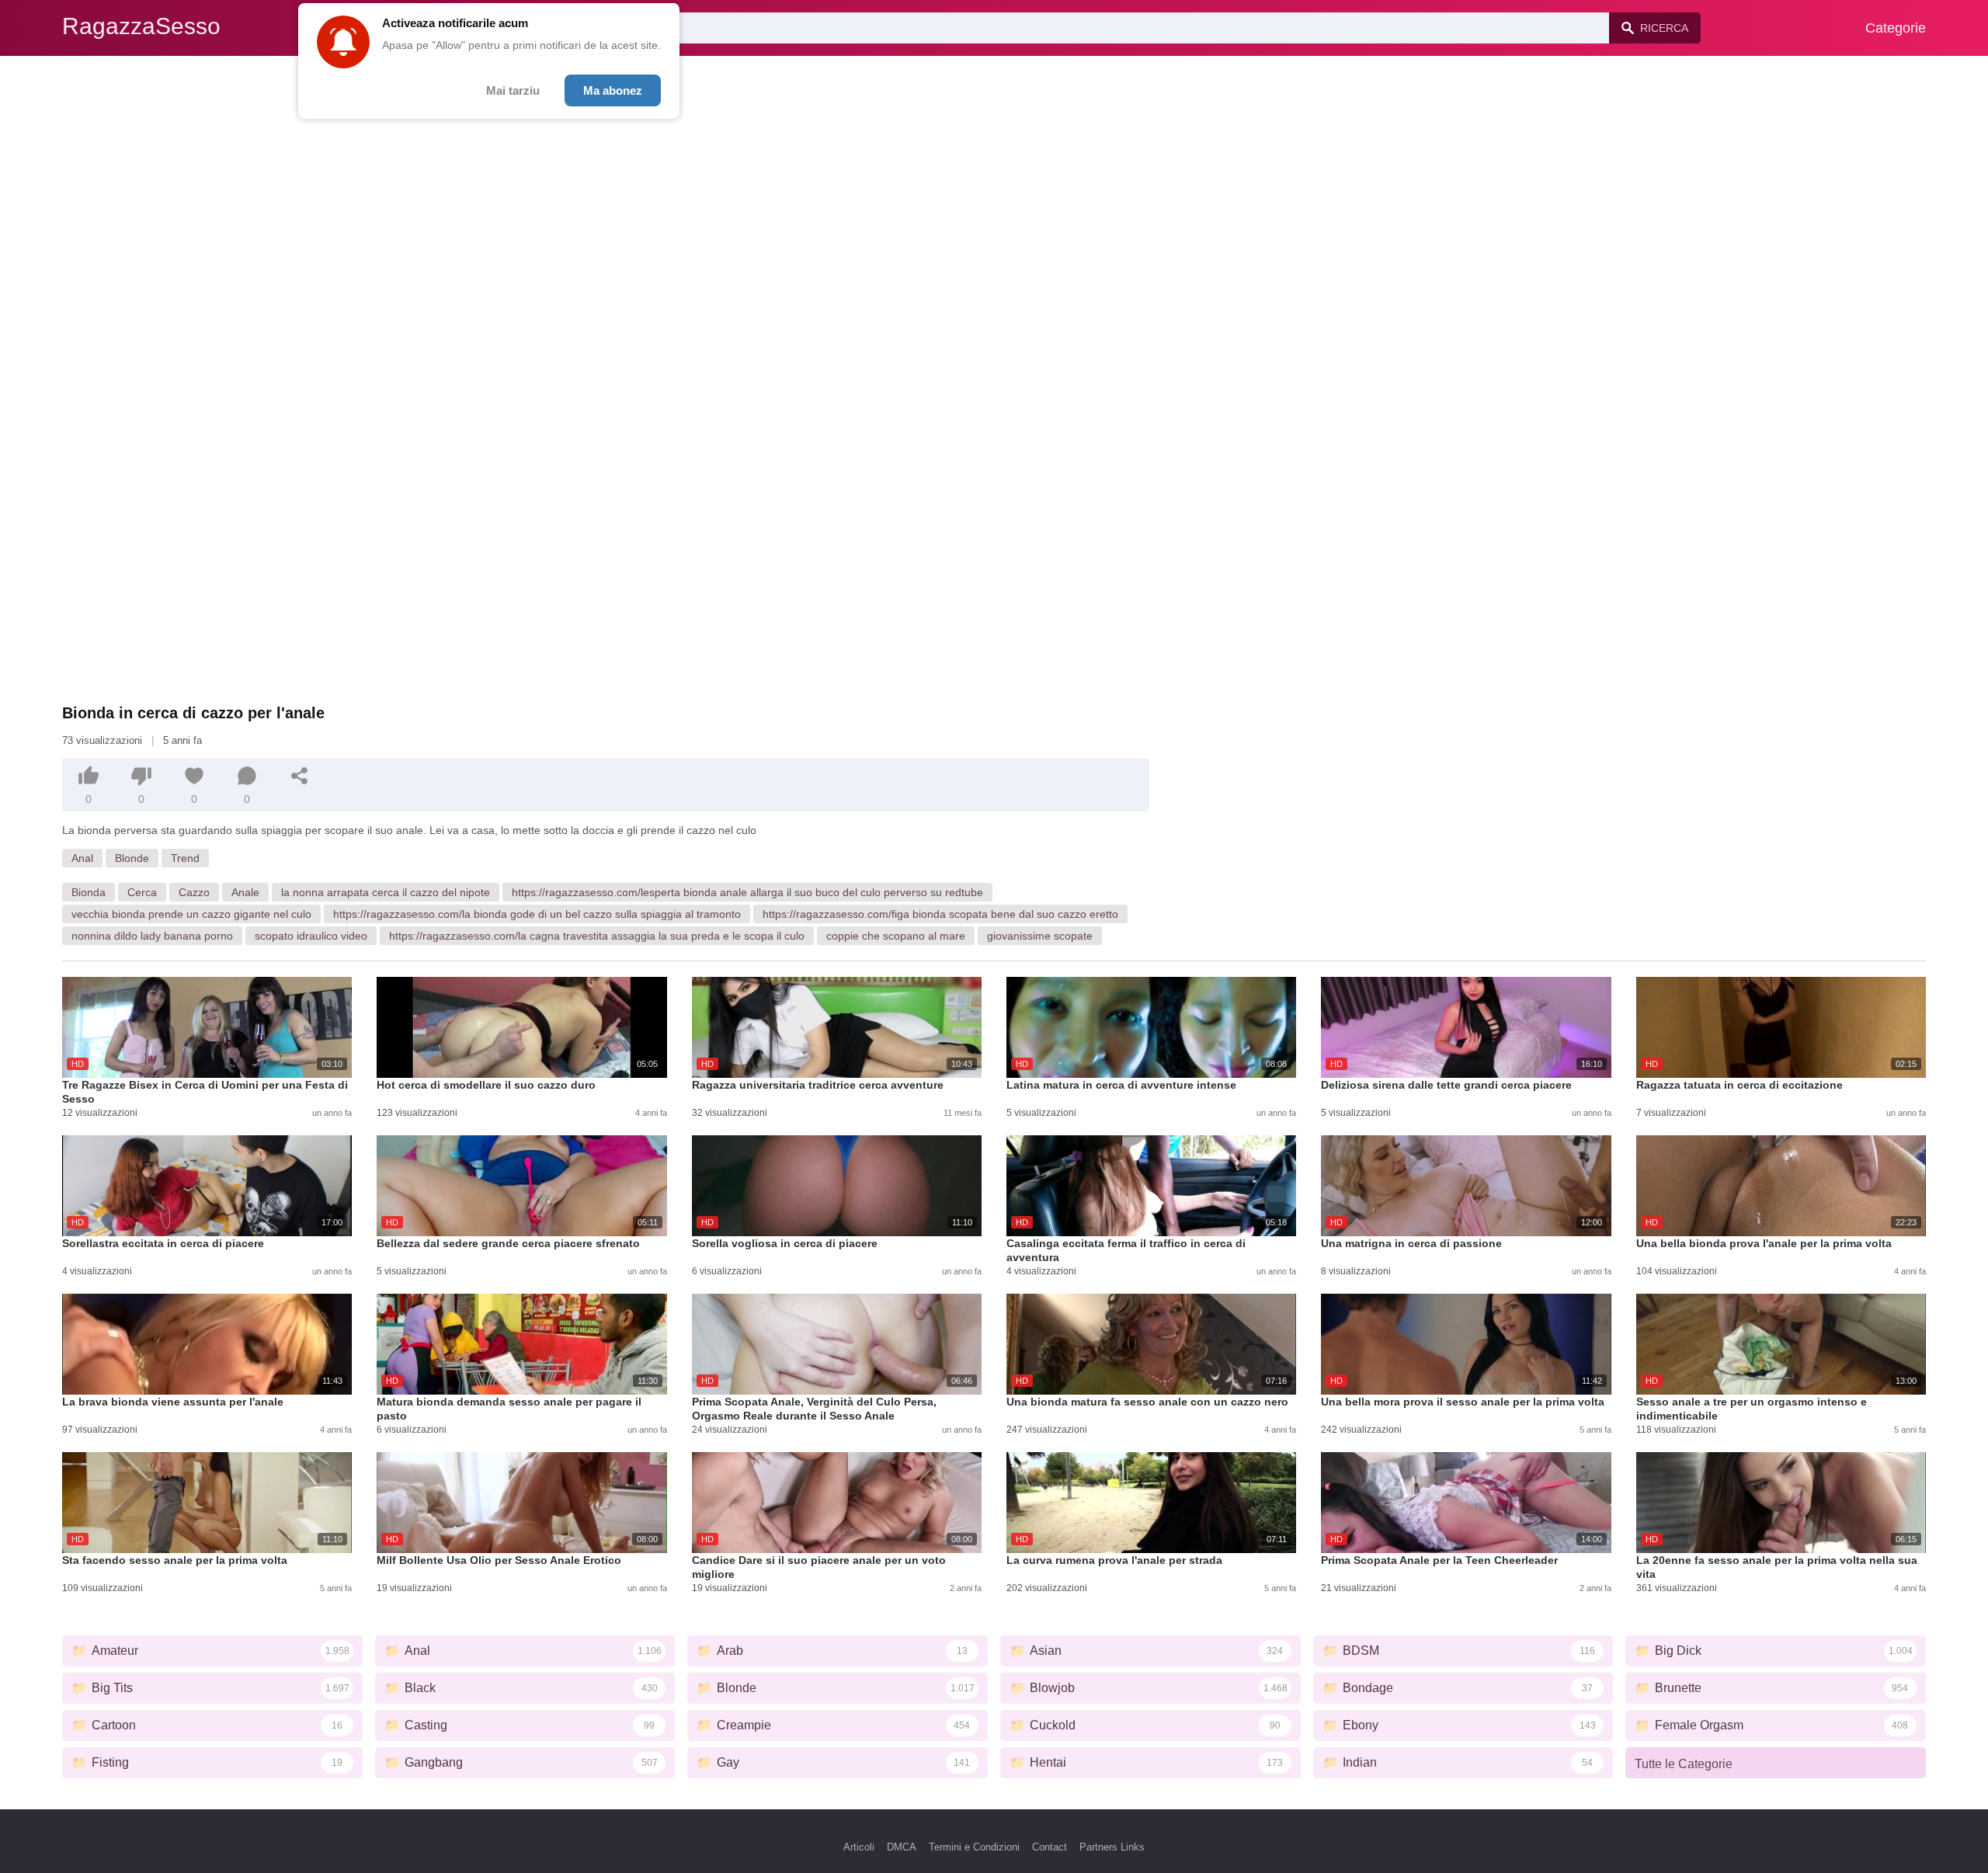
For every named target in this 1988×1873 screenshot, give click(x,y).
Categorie (1896, 28)
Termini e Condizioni (974, 1847)
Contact (1050, 1847)
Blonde (132, 858)
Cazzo (194, 892)
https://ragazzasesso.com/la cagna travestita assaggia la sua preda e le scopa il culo (597, 936)
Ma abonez (613, 90)
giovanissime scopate (1040, 936)
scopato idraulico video (311, 936)
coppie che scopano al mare (896, 936)
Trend (185, 858)
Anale (245, 892)
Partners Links (1112, 1847)
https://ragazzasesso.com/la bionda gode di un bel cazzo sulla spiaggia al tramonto (537, 914)
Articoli (859, 1847)
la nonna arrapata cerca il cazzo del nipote (386, 892)
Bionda (89, 892)
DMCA (902, 1847)
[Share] (300, 776)
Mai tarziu (513, 90)
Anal (82, 858)
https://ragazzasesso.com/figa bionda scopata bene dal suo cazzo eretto (940, 914)
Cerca (142, 892)
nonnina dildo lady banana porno (152, 936)
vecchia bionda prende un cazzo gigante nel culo (191, 914)
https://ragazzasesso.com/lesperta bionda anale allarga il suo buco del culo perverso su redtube (747, 892)
